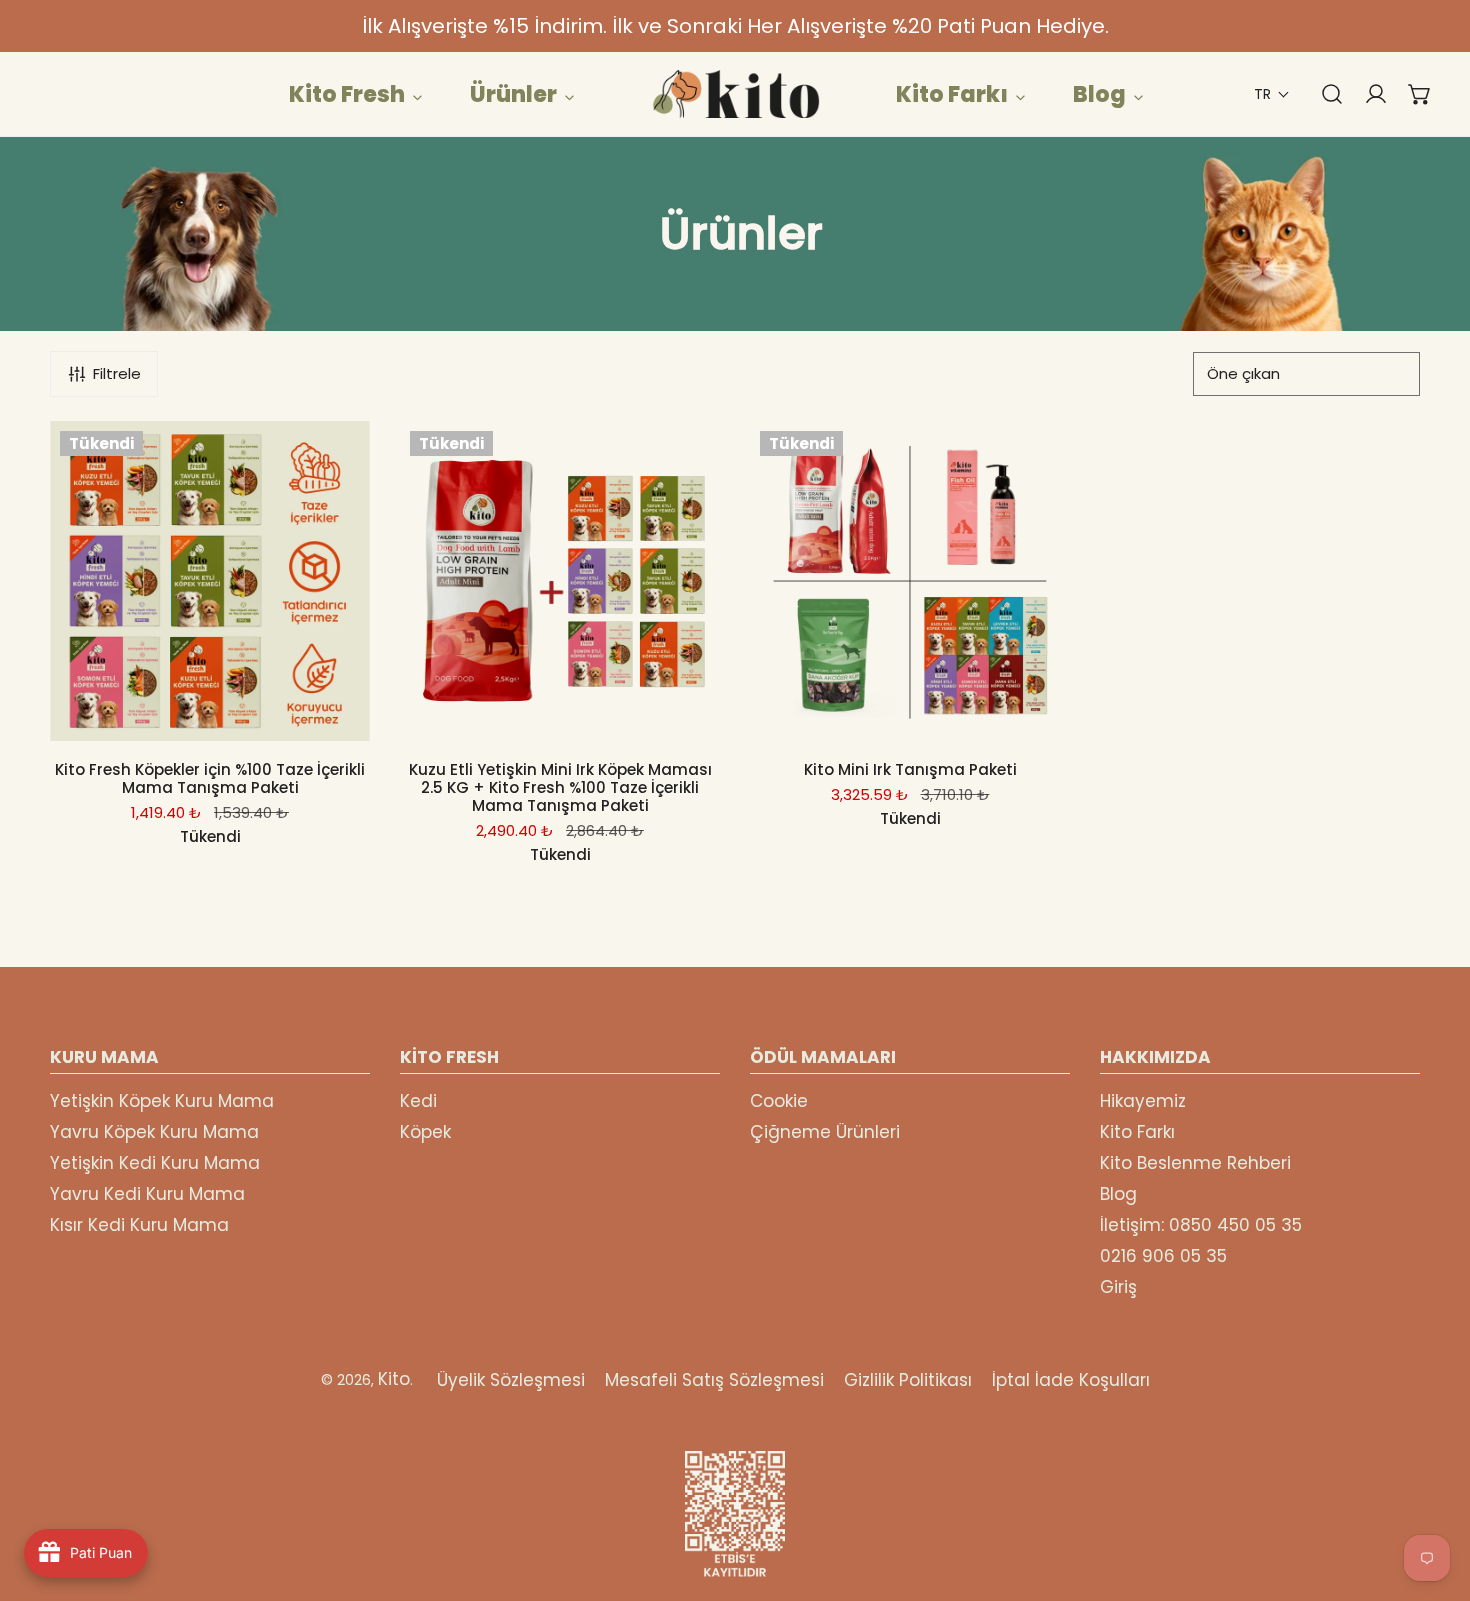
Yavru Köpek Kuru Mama (154, 1132)
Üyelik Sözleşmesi (511, 1380)
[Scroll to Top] (1434, 1495)
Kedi (418, 1101)
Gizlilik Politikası (908, 1380)
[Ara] (1322, 94)
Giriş (1118, 1287)
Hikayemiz (1143, 1101)
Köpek (425, 1132)
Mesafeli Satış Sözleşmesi (714, 1380)
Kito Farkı (1137, 1132)
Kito (394, 1379)
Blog (1118, 1194)
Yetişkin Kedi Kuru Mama (155, 1163)
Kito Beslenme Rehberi (1195, 1163)
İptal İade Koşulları (1071, 1380)
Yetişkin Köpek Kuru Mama (162, 1101)
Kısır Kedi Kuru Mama (139, 1225)
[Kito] (735, 94)
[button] (1272, 94)
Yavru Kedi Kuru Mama (147, 1194)
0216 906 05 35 (1163, 1256)
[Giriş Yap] (1366, 94)
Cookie (779, 1101)
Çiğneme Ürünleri (825, 1132)
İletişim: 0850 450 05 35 (1201, 1225)
